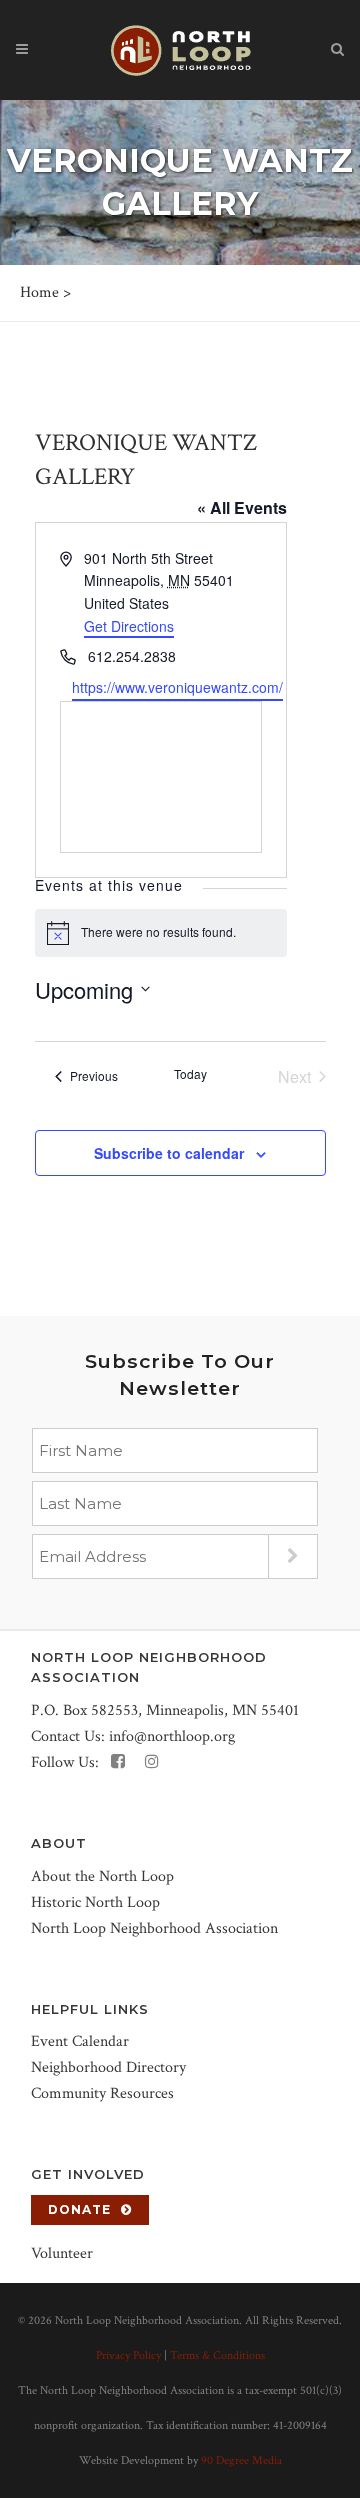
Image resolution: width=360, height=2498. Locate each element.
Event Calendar (80, 2041)
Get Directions (129, 626)
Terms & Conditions (217, 2355)
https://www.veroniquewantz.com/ (177, 687)
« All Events (242, 507)
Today (190, 1074)
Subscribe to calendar (169, 1153)
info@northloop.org (172, 1736)
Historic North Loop (95, 1902)
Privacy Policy (128, 2355)
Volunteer (62, 2253)
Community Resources (102, 2093)
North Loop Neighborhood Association (154, 1928)
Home (39, 292)
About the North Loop (102, 1876)
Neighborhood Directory (108, 2067)
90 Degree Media (241, 2460)
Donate (79, 2209)
